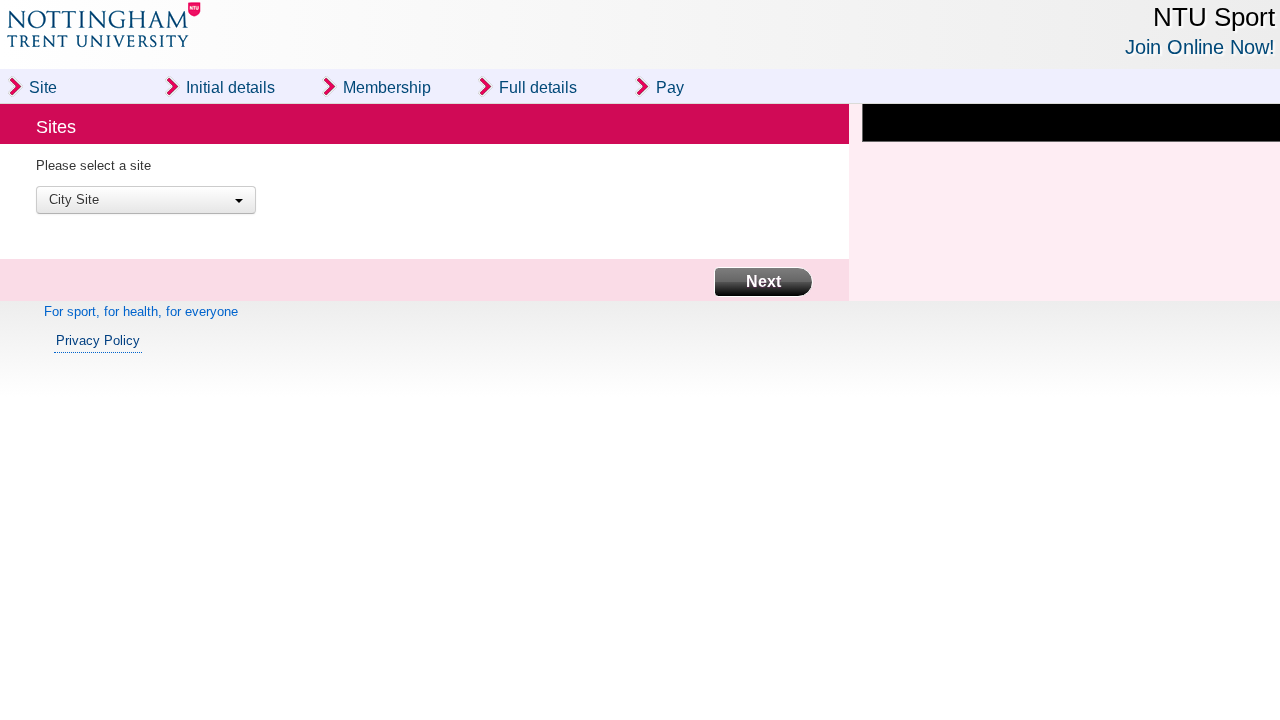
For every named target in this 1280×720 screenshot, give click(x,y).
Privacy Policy (98, 339)
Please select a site (93, 165)
